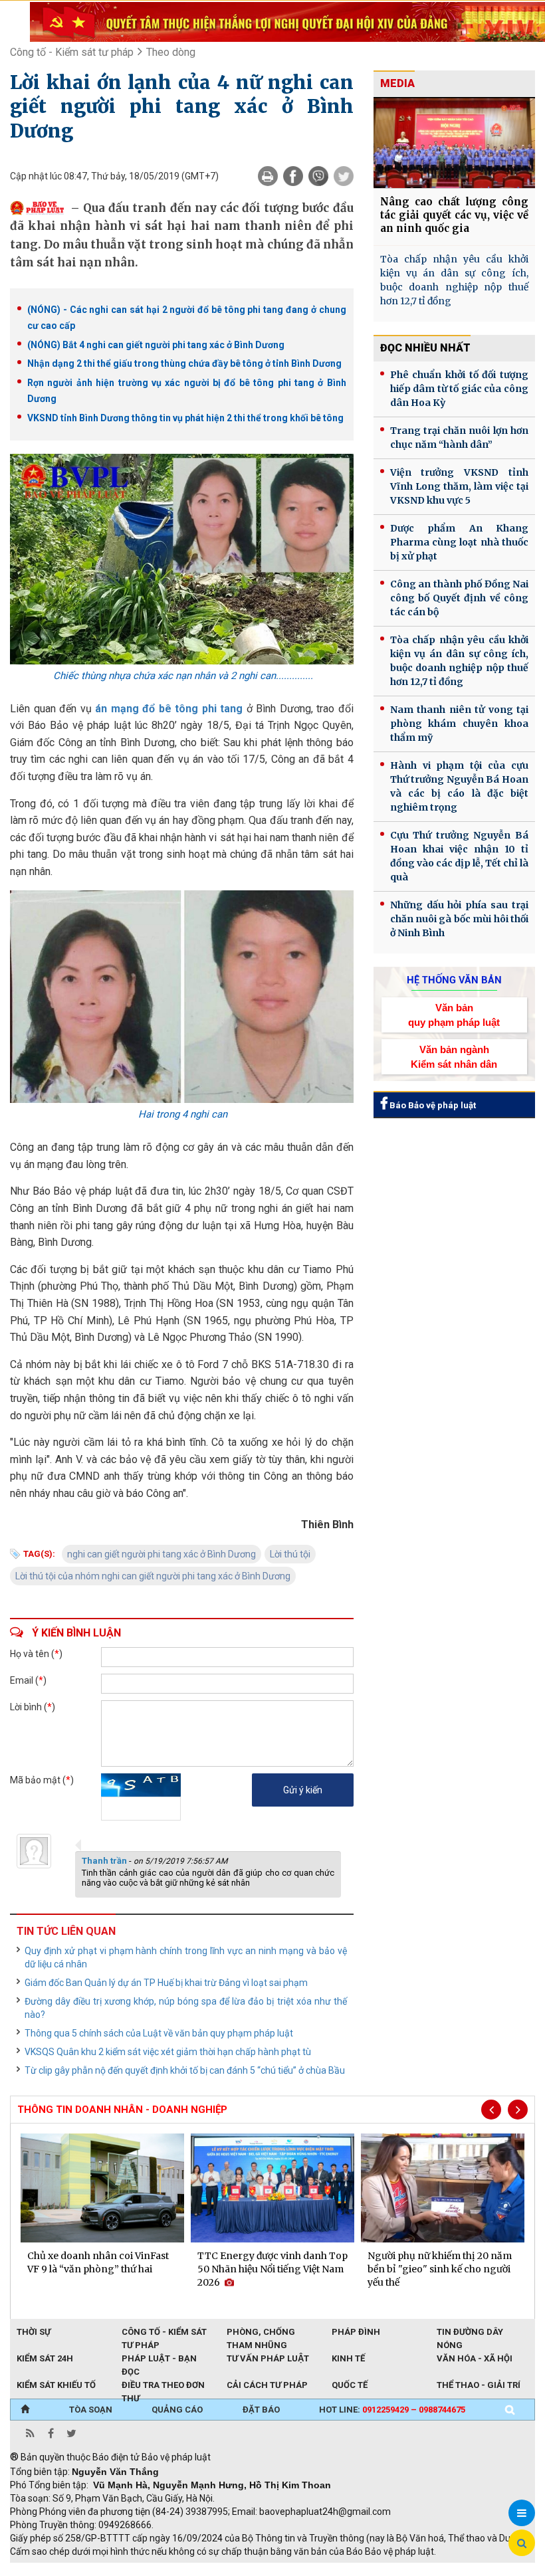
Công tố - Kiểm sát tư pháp (72, 52)
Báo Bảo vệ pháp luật (432, 1105)
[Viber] (318, 176)
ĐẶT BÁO (261, 2410)
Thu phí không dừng (246, 2569)
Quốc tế (350, 2385)
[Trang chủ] (25, 2410)
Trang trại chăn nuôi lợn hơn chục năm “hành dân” (459, 438)
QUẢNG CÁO (177, 2410)
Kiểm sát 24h (45, 2358)
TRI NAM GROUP (50, 2569)
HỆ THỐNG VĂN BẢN (454, 980)
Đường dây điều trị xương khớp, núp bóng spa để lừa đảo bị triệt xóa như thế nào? (186, 2008)
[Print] (268, 176)
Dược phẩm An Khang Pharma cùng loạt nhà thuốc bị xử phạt (459, 542)
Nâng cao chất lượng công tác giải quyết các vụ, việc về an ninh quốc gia (454, 215)
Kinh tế (348, 2358)
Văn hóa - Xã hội (475, 2358)
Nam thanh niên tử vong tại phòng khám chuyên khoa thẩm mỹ (459, 724)
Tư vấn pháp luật (268, 2358)
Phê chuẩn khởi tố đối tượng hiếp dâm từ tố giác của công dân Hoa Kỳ (459, 389)
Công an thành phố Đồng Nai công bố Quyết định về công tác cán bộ (459, 598)
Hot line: (392, 2410)
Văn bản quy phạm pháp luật (454, 1015)
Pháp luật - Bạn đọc (159, 2359)
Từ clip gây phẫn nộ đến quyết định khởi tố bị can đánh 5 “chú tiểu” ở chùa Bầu (185, 2070)
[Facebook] (293, 176)
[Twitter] (344, 176)
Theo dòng (171, 52)
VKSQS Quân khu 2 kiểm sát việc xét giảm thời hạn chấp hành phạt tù (168, 2052)
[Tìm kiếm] (510, 2410)
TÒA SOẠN (91, 2410)
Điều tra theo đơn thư (163, 2386)
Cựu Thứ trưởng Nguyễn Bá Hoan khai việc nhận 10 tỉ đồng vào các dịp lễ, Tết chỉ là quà (459, 856)
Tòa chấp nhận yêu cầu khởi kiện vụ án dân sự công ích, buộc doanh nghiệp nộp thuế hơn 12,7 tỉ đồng (454, 280)
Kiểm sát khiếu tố (56, 2385)
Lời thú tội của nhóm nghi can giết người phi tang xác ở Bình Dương (153, 1576)
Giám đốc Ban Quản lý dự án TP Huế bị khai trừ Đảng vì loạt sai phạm (166, 1983)
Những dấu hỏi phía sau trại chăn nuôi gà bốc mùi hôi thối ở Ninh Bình (459, 919)
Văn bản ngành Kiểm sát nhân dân (454, 1056)
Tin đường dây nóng (470, 2333)
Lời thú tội (290, 1554)
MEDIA (397, 83)
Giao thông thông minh (145, 2569)
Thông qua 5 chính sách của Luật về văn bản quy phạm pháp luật (159, 2033)
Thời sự (34, 2332)
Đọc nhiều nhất (425, 348)
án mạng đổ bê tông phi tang (171, 709)
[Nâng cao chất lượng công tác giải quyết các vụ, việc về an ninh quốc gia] (454, 143)
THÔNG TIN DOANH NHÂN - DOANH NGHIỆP (122, 2110)
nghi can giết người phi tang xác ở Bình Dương (162, 1554)
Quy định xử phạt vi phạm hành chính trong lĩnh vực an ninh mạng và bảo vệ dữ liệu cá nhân (186, 1957)
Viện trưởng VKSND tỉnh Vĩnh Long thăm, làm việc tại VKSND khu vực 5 (459, 486)
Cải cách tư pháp (267, 2385)
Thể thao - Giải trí (479, 2385)
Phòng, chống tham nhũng (261, 2333)
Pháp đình (356, 2332)
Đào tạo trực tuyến (339, 2569)
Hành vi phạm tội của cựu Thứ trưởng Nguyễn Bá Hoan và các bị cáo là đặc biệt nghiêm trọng (459, 786)
